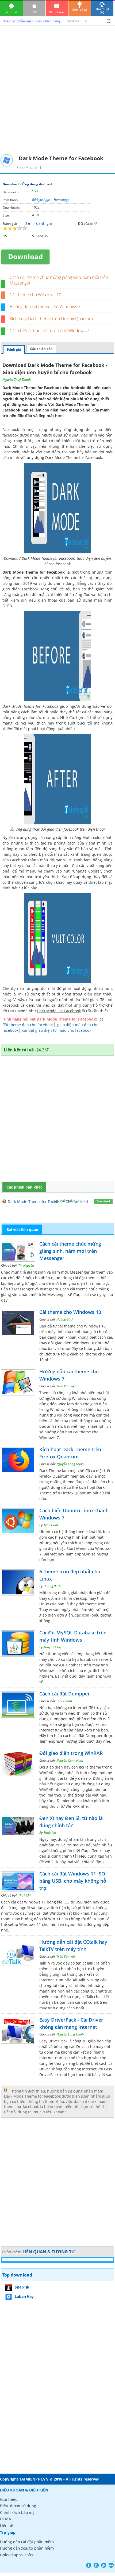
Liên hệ (7, 2525)
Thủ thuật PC (102, 11)
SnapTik (22, 2287)
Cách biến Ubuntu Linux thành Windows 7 (49, 331)
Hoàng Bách (65, 1319)
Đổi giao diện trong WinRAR (71, 1753)
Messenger (80, 1272)
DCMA (5, 2519)
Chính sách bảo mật (18, 2512)
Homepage (61, 200)
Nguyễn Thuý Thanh (17, 380)
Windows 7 (49, 1437)
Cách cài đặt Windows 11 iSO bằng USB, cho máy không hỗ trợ (73, 1881)
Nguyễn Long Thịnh (70, 1464)
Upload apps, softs (17, 2555)
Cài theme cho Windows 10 (35, 295)
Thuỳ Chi (50, 1833)
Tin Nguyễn (26, 1265)
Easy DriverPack (53, 2041)
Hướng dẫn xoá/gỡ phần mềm (27, 2548)
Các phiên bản (41, 349)
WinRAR (46, 1773)
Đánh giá (14, 349)
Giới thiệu (9, 2499)
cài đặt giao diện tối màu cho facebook (57, 1030)
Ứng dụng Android (37, 184)
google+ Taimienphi (96, 2565)
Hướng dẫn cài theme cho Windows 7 (45, 307)
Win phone (57, 12)
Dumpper (58, 1719)
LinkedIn (111, 2565)
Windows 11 (35, 1902)
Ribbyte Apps (41, 200)
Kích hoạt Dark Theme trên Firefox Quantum (51, 319)
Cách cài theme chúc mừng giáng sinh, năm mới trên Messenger (59, 280)
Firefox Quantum (76, 1493)
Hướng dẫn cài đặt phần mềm (27, 2542)
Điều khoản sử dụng (18, 2506)
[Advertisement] (57, 94)
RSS (104, 2565)
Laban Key (24, 2296)
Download (11, 184)
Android (11, 12)
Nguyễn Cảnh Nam (70, 1760)
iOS (34, 12)
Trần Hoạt (51, 1525)
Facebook (11, 452)
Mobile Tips (79, 9)
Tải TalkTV (81, 1980)
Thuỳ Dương (52, 1647)
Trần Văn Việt (66, 1386)
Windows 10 (83, 1343)
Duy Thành (64, 1701)
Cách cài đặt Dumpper (65, 1694)
